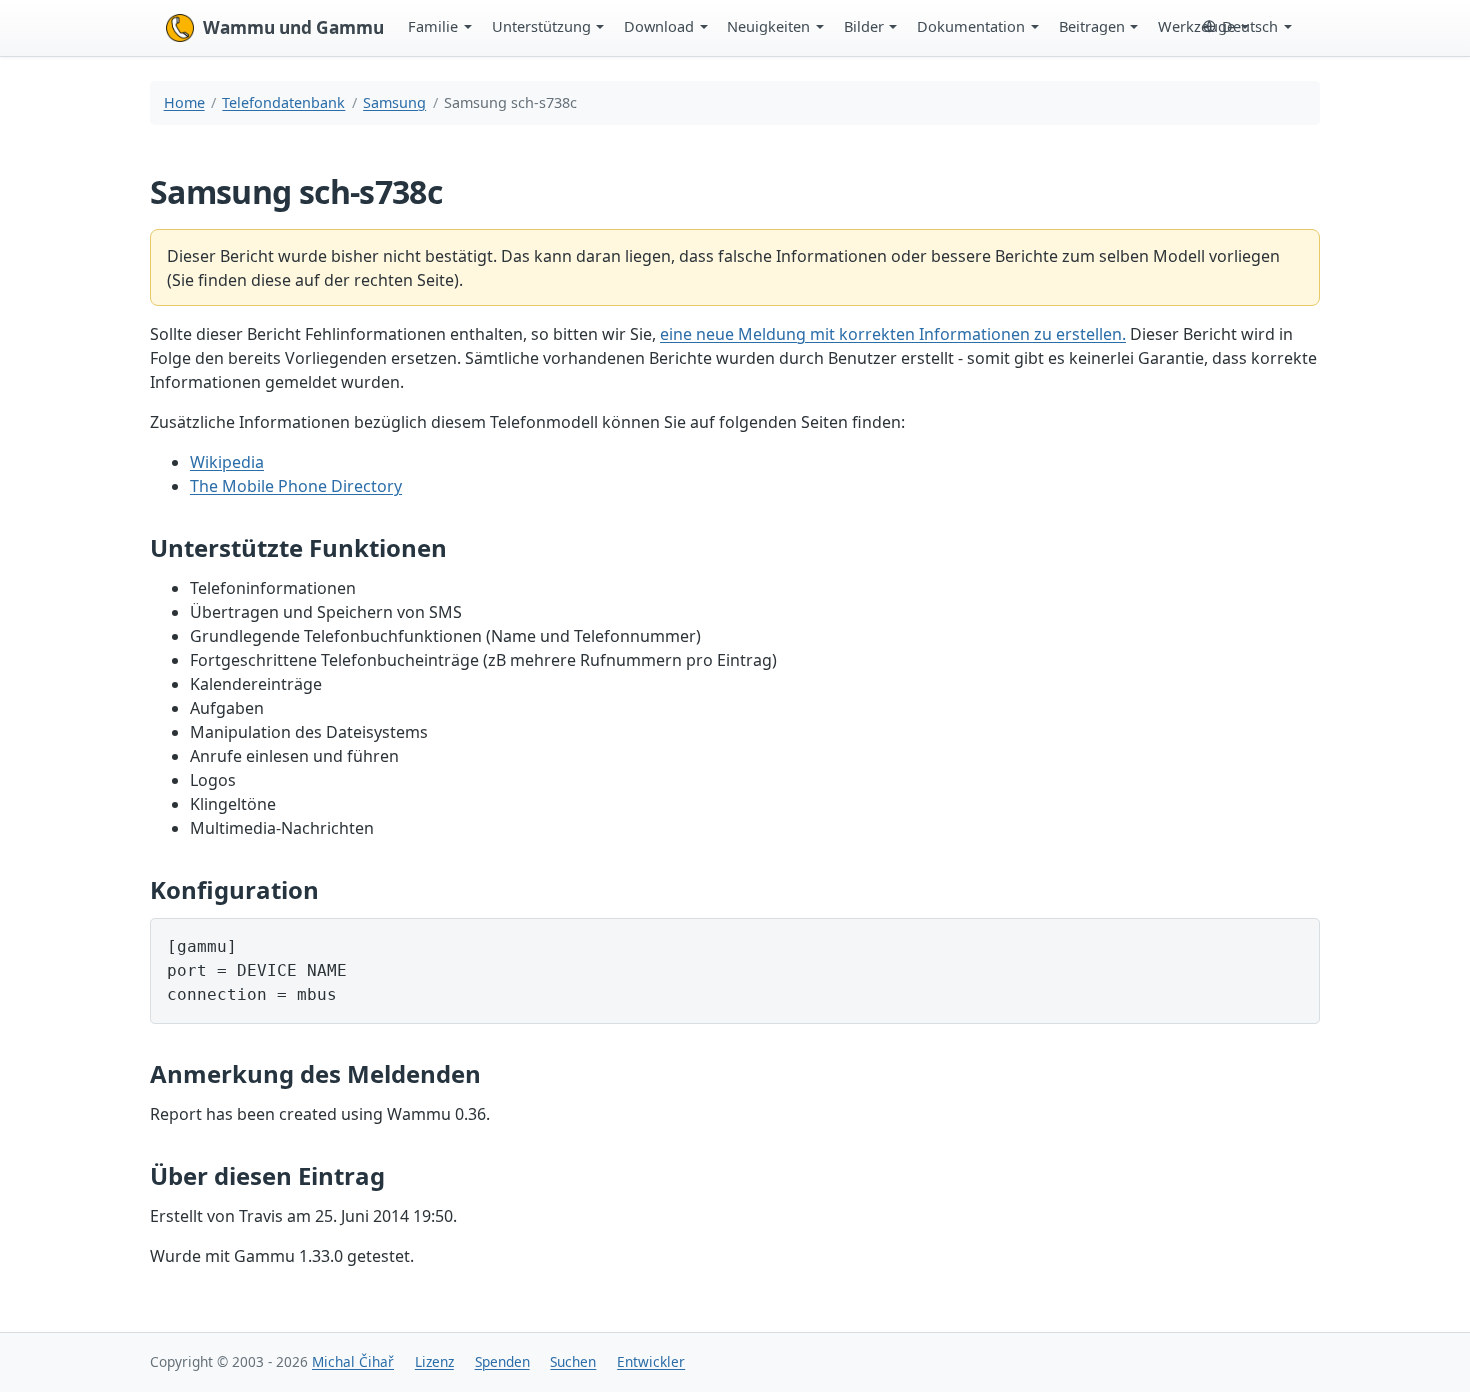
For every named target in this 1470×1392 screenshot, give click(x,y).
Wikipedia (227, 462)
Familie (433, 26)
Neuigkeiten (768, 26)
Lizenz (434, 1361)
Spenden (502, 1361)
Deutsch (1250, 26)
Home (184, 102)
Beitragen (1092, 26)
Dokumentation (971, 26)
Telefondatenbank (283, 102)
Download (659, 26)
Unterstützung (541, 26)
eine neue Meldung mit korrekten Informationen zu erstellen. (893, 334)
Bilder (864, 26)
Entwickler (651, 1361)
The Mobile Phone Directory (296, 486)
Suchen (573, 1361)
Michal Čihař (353, 1361)
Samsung (394, 102)
